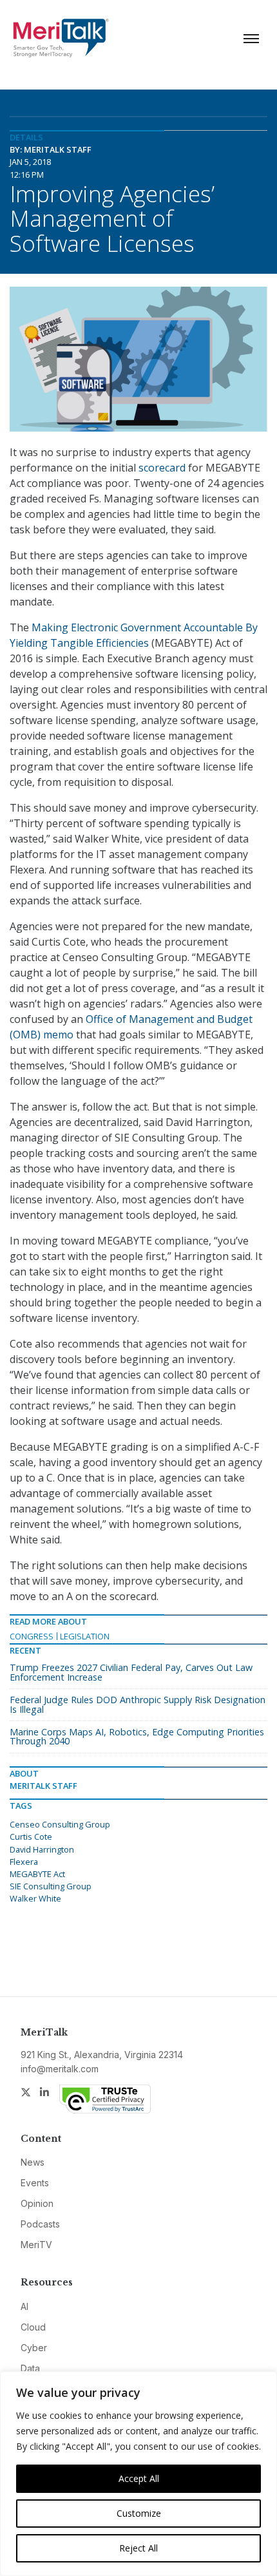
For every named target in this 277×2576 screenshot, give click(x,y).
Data (30, 2368)
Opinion (37, 2203)
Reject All (138, 2548)
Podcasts (40, 2224)
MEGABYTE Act (37, 1874)
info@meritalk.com (60, 2069)
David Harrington (42, 1849)
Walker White (35, 1898)
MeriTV (36, 2245)
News (33, 2162)
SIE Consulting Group (51, 1886)
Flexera (24, 1862)
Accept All (139, 2478)
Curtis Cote (31, 1837)
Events (35, 2183)
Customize (139, 2513)
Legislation (85, 1636)
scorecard (162, 468)
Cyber (34, 2348)
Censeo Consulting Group (60, 1824)
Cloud (33, 2327)
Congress (32, 1636)
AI (24, 2306)
